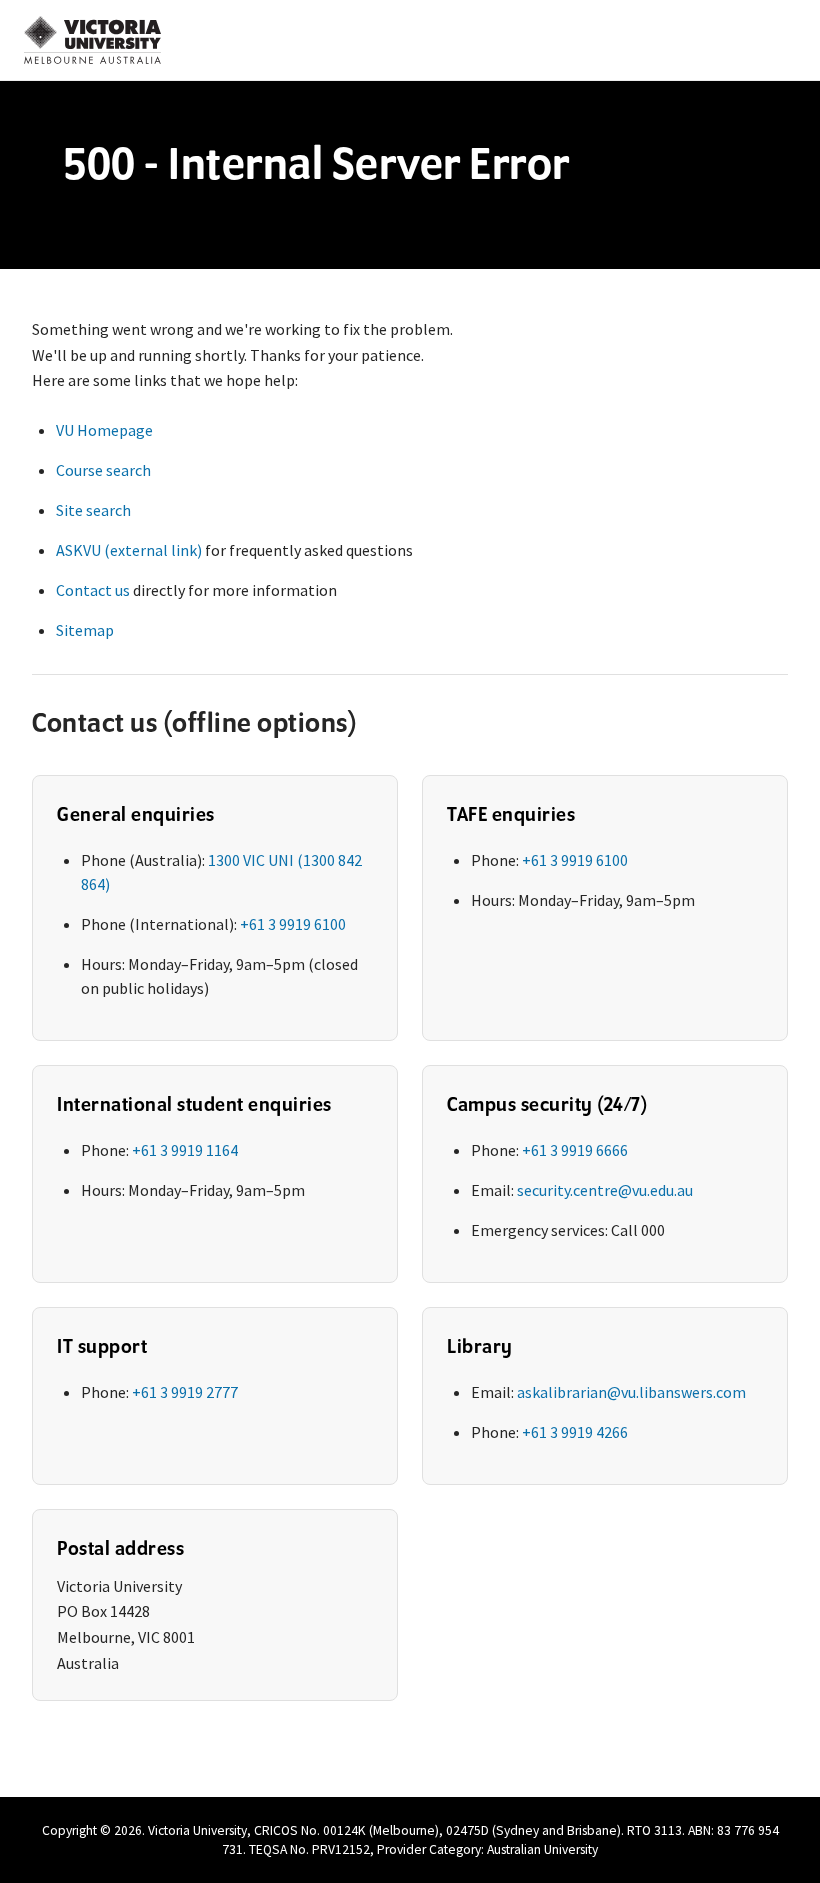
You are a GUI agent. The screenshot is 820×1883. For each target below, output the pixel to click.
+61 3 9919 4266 (575, 1432)
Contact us (93, 590)
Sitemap (85, 630)
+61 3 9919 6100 (293, 924)
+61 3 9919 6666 (575, 1150)
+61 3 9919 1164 (185, 1150)
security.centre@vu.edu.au (605, 1190)
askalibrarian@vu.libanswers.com (631, 1392)
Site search (93, 510)
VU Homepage (104, 430)
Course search (103, 470)
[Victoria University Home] (92, 40)
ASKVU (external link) (129, 550)
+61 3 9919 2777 (185, 1392)
